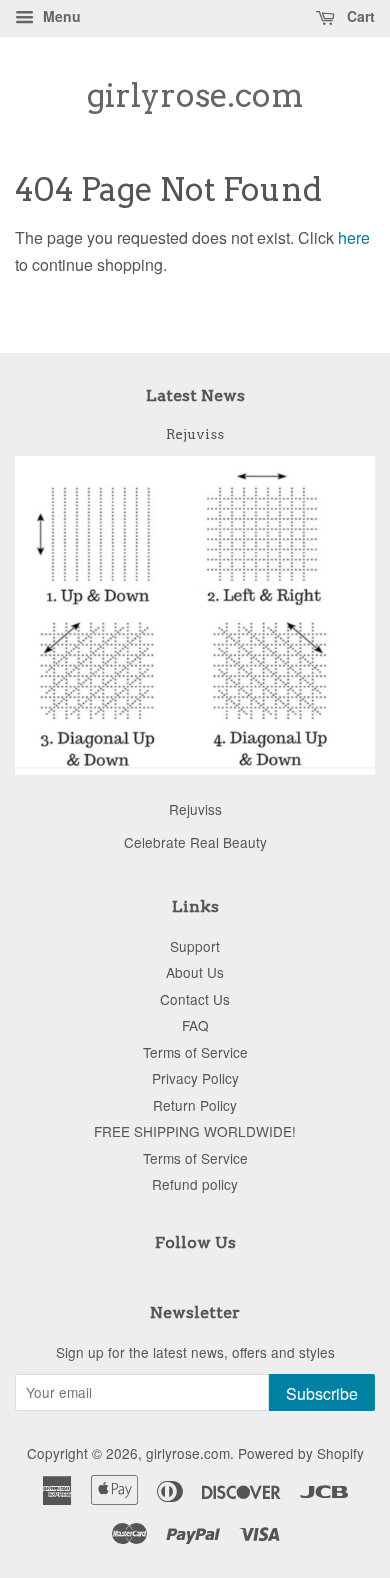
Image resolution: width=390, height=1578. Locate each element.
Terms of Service (195, 1052)
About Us (195, 972)
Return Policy (195, 1105)
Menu (60, 16)
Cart (359, 16)
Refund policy (195, 1184)
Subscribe (322, 1393)
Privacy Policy (195, 1078)
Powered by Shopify (301, 1453)
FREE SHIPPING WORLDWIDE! (195, 1131)
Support (195, 946)
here (354, 237)
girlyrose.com (195, 96)
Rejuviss (195, 434)
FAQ (195, 1025)
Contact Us (195, 999)
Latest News (195, 395)
